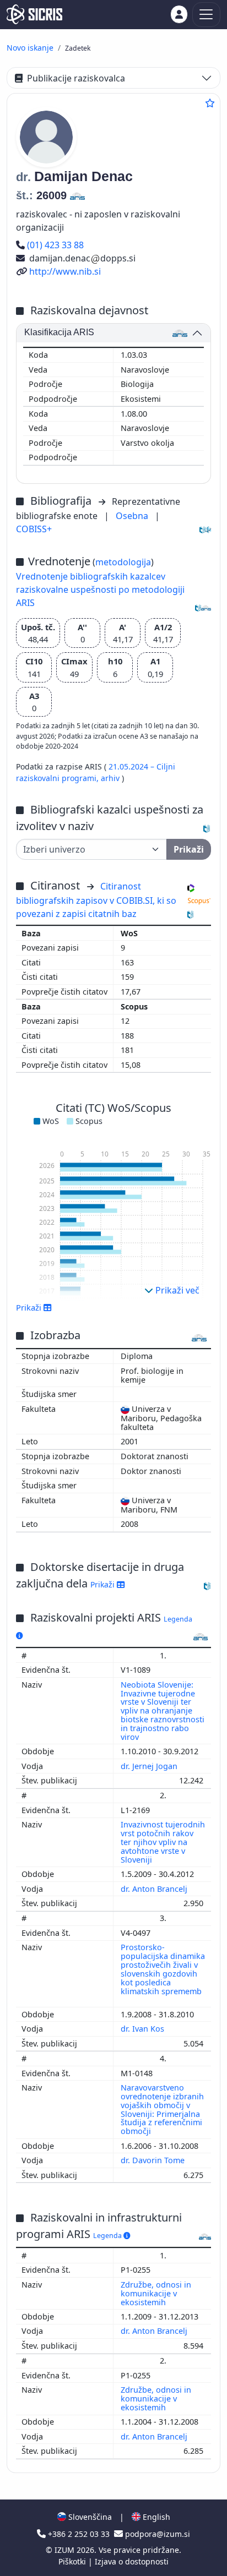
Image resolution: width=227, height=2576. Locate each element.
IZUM (66, 2550)
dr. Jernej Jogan (150, 1766)
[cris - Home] (34, 14)
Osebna (133, 516)
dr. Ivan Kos (144, 2029)
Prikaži (104, 1584)
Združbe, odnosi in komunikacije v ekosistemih (156, 2293)
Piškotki (73, 2561)
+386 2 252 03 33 (79, 2534)
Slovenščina (89, 2517)
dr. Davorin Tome (154, 2160)
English (155, 2517)
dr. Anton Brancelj (155, 1889)
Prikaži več (176, 1290)
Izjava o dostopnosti (132, 2561)
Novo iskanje (30, 48)
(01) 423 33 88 (55, 245)
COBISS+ (34, 529)
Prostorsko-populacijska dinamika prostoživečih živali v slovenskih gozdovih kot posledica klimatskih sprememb (163, 1969)
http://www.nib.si (65, 271)
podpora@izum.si (156, 2534)
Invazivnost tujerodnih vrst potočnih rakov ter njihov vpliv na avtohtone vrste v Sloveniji (163, 1842)
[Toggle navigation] (206, 15)
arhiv (111, 778)
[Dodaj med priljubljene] (210, 103)
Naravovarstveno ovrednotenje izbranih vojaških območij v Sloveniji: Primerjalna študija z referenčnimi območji (162, 2109)
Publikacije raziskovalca (76, 78)
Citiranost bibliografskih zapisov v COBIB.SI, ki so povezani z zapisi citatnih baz (96, 900)
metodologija (123, 562)
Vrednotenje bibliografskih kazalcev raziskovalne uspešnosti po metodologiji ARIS (100, 590)
